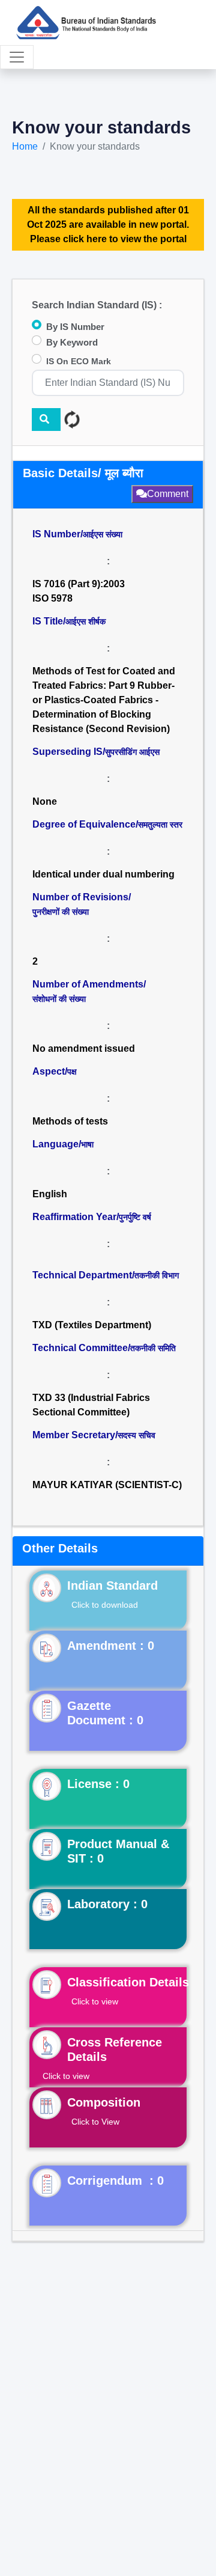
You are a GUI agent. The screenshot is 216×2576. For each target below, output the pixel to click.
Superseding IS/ (96, 752)
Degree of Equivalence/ (107, 824)
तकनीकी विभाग (157, 1275)
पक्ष (72, 1072)
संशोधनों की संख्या (59, 999)
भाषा (87, 1144)
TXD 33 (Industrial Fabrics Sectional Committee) (92, 1405)
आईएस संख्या (103, 534)
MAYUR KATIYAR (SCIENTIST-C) (107, 1485)
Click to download (105, 1605)
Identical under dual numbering (103, 874)
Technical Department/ (106, 1275)
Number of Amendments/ (89, 991)
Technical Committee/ (104, 1348)
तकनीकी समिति (153, 1348)
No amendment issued (84, 1048)
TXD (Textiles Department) (92, 1325)
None (45, 801)
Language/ (63, 1144)
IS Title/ (69, 621)
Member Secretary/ (94, 1435)
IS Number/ (77, 534)
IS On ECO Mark (79, 361)
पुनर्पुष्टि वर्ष (135, 1217)
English (50, 1194)
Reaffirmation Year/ (92, 1217)
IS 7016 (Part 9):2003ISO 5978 (79, 591)
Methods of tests (70, 1121)
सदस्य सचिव (136, 1435)
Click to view (95, 2001)
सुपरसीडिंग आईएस (132, 752)
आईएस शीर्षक (85, 621)
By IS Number (75, 327)
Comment (168, 494)
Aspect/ (55, 1071)
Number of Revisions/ (82, 904)
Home (25, 146)
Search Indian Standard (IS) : (97, 305)
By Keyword (72, 342)
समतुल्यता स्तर (160, 825)
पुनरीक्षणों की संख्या (61, 912)
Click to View (95, 2122)
